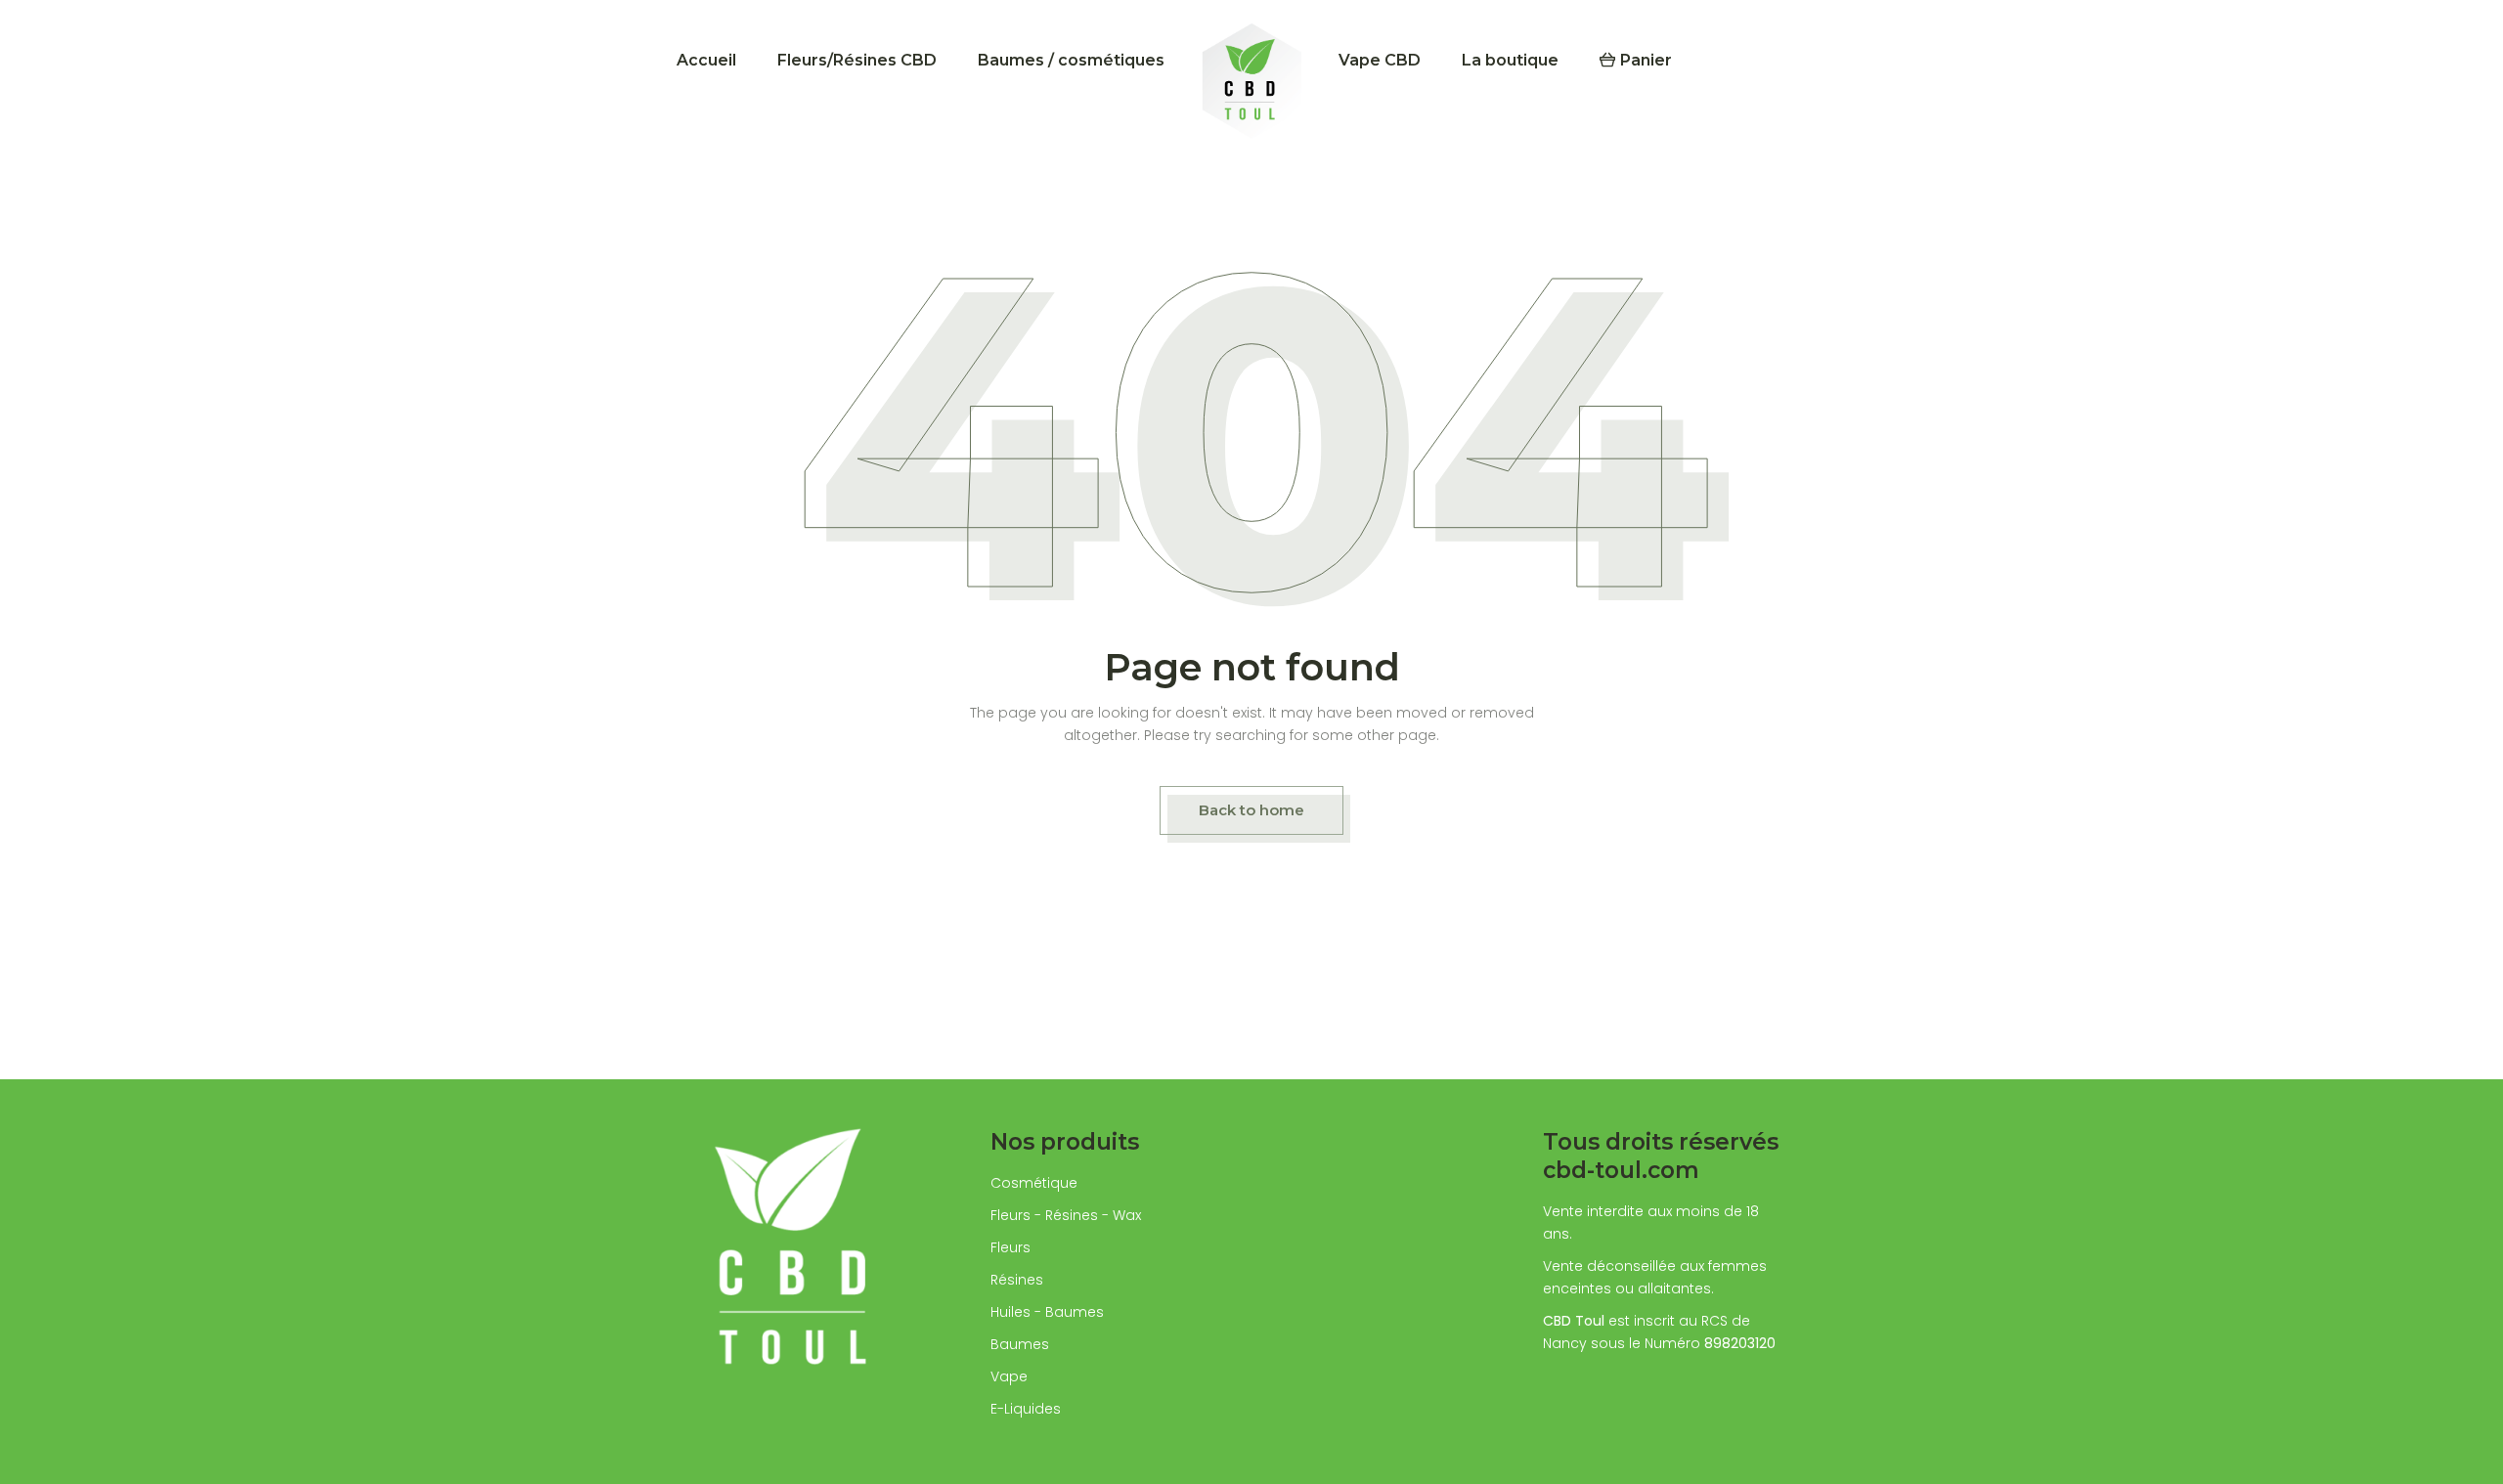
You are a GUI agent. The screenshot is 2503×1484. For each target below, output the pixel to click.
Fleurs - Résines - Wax (1066, 1215)
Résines (1017, 1280)
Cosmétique (1034, 1183)
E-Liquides (1026, 1409)
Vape (1009, 1376)
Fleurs (1010, 1247)
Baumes (1020, 1344)
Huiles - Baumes (1047, 1312)
